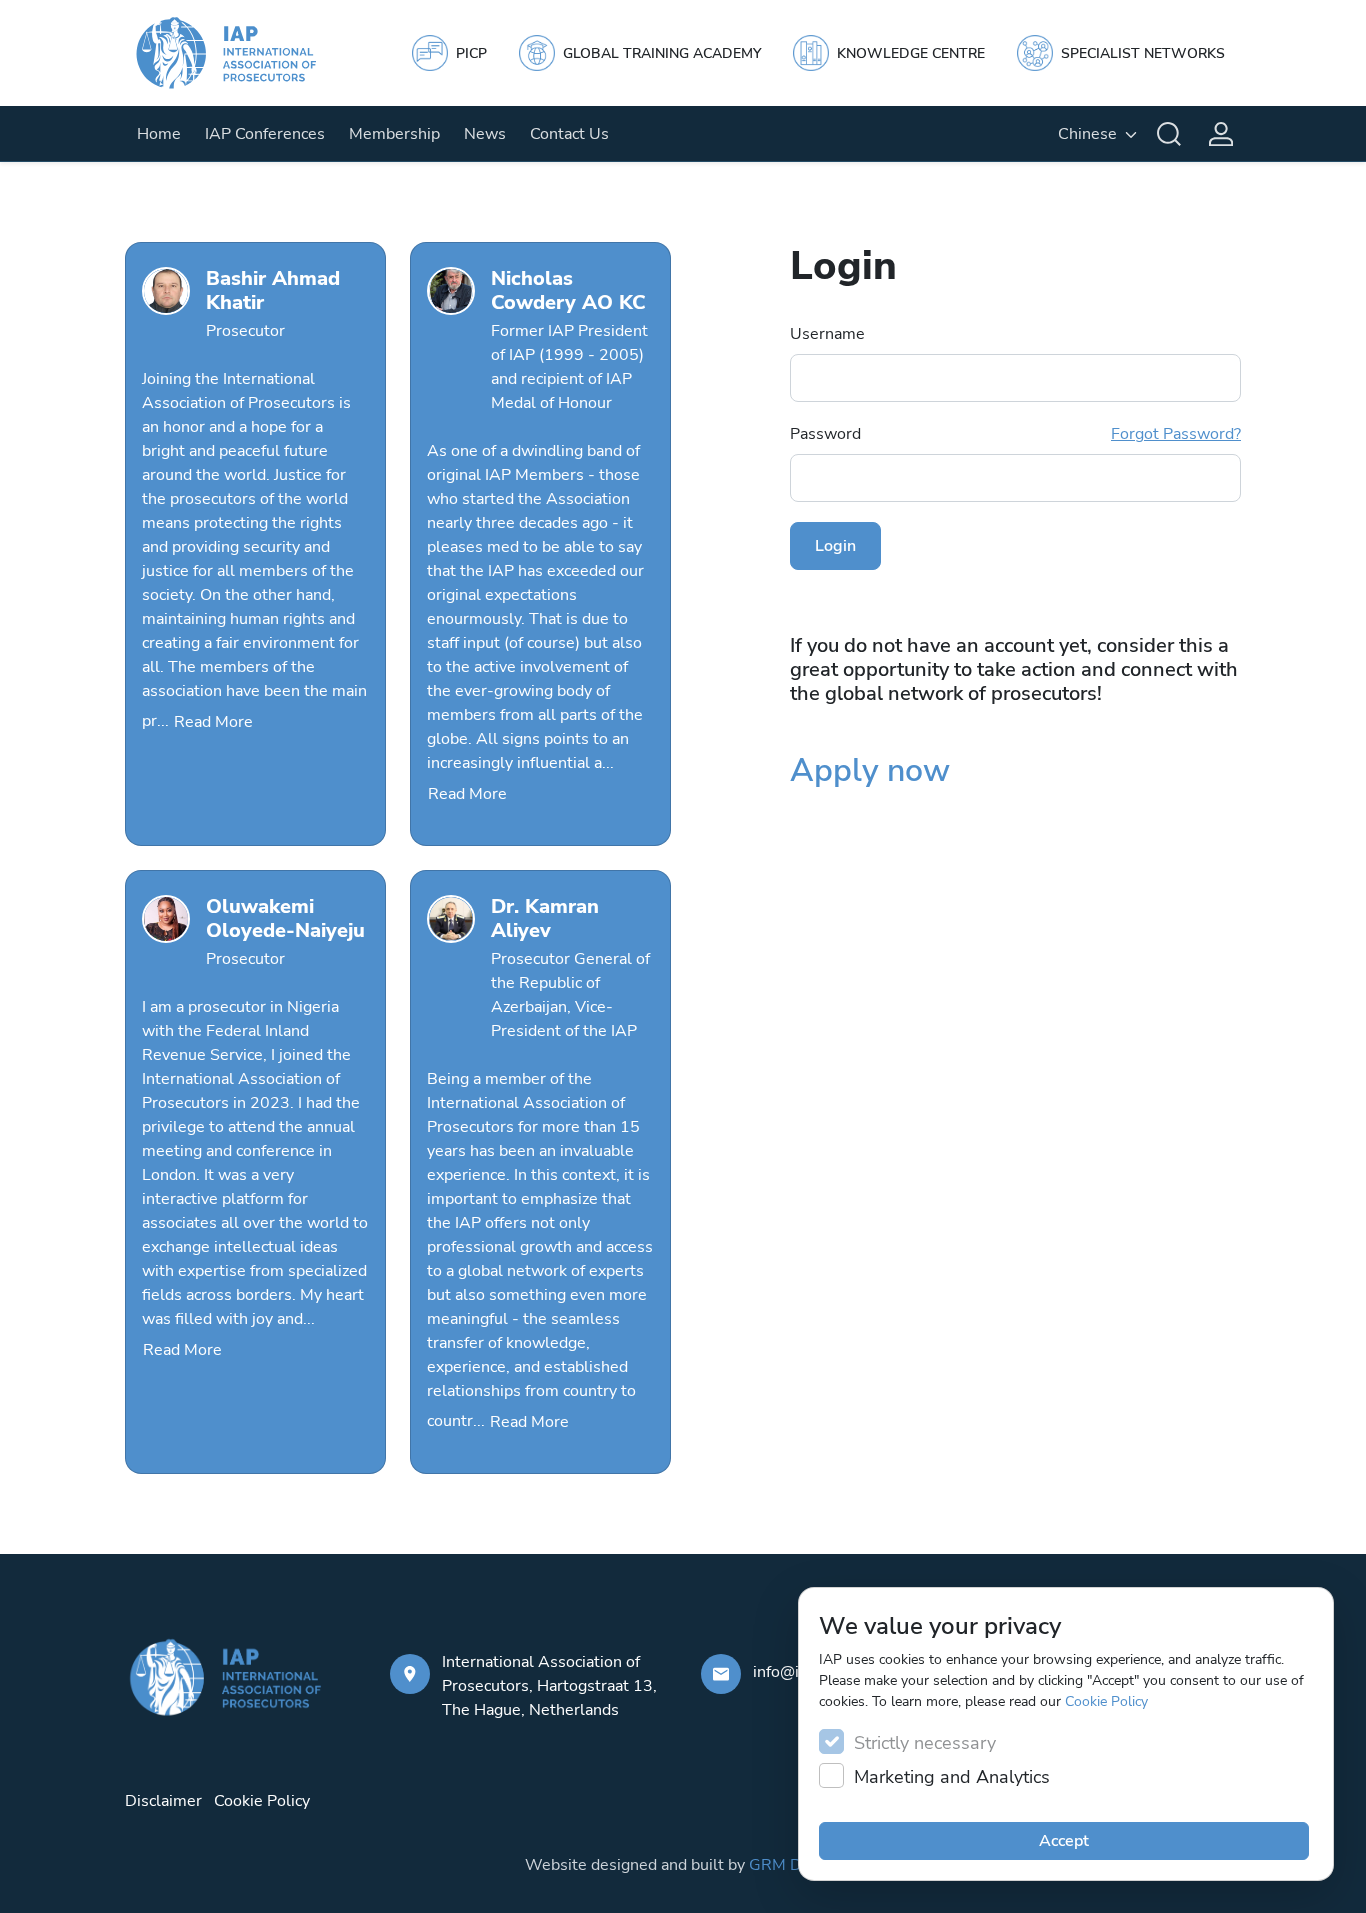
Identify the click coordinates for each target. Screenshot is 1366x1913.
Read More (213, 722)
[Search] (1169, 134)
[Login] (1221, 134)
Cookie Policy (1106, 1701)
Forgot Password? (1176, 434)
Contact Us (569, 134)
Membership (394, 134)
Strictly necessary (925, 1743)
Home (159, 134)
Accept (1064, 1841)
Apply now (870, 770)
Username (827, 334)
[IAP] (245, 53)
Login (835, 546)
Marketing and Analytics (952, 1777)
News (485, 134)
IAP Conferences (265, 134)
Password (1015, 434)
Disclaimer (163, 1801)
